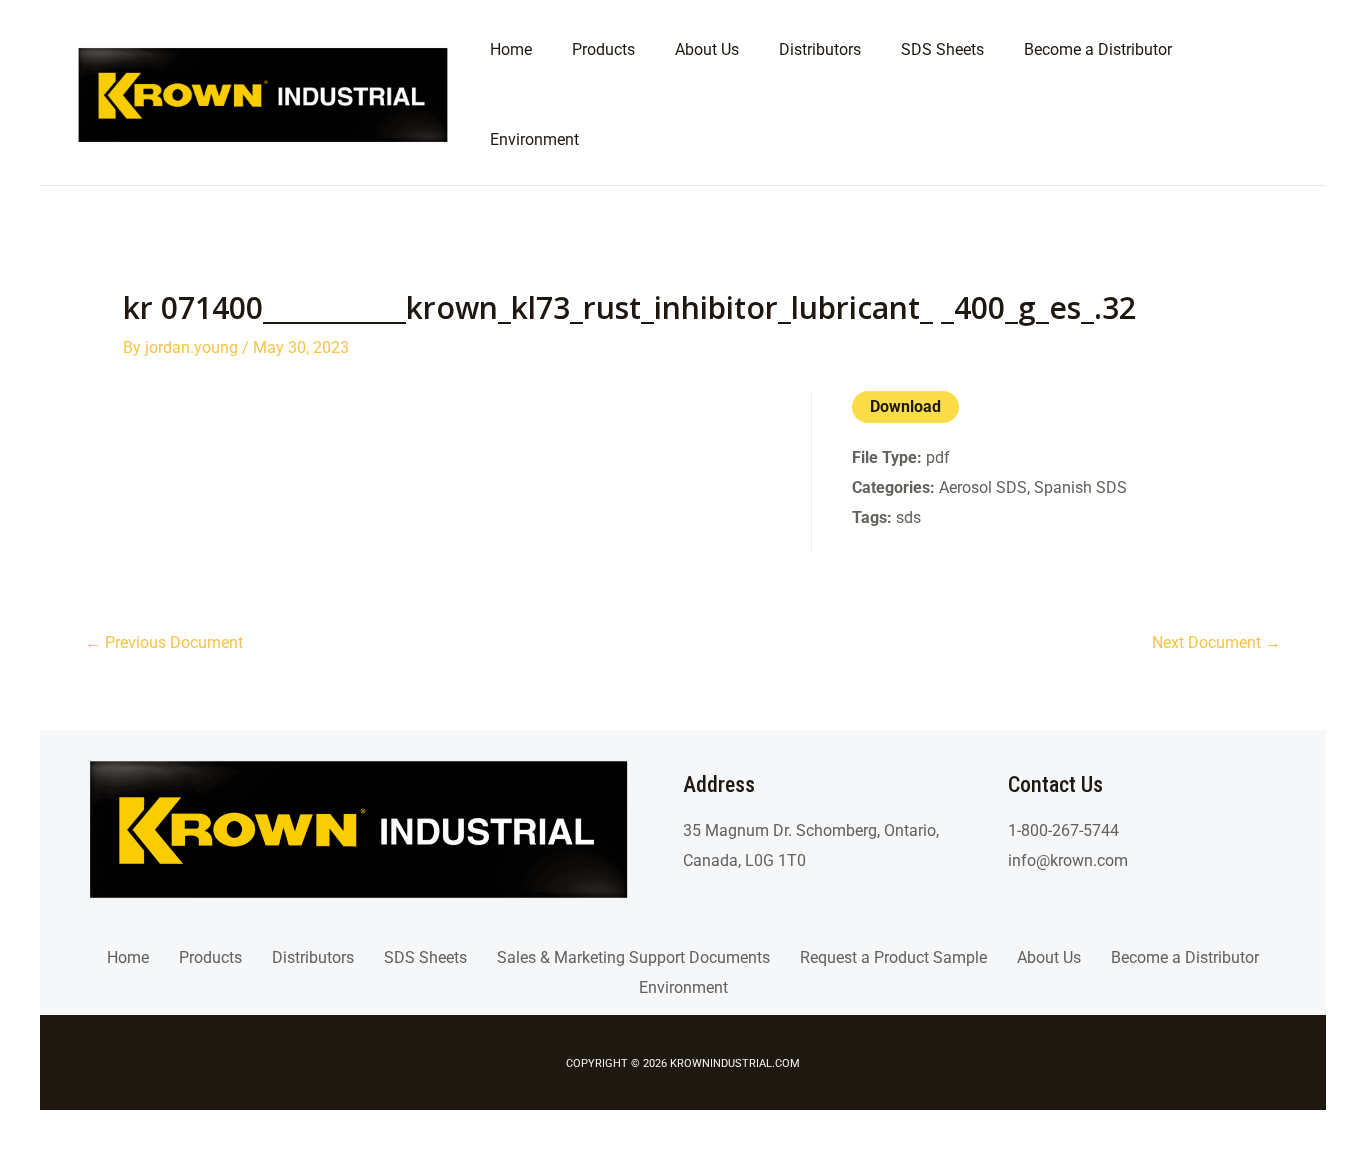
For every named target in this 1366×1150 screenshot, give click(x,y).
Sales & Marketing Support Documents (633, 957)
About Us (1049, 957)
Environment (683, 987)
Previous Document (164, 642)
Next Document (1216, 642)
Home (128, 957)
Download (905, 406)
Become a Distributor (1185, 957)
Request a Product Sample (893, 957)
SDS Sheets (425, 957)
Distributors (313, 957)
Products (210, 957)
